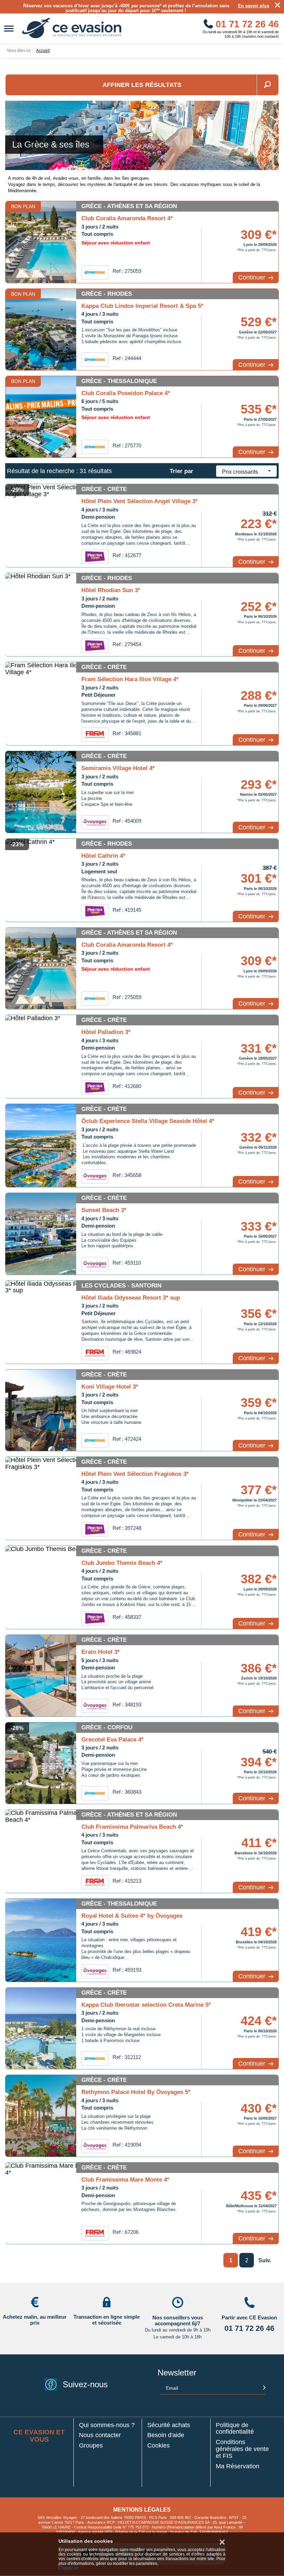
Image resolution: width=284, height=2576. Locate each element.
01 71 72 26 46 (246, 24)
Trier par (181, 471)
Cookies (158, 2446)
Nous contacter (100, 2435)
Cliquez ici (68, 2568)
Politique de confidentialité (235, 2429)
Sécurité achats (169, 2425)
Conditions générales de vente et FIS (242, 2449)
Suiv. (265, 2260)
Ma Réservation (238, 2466)
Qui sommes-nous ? (107, 2425)
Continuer (253, 277)
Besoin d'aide (166, 2435)
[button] (246, 471)
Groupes (91, 2446)
